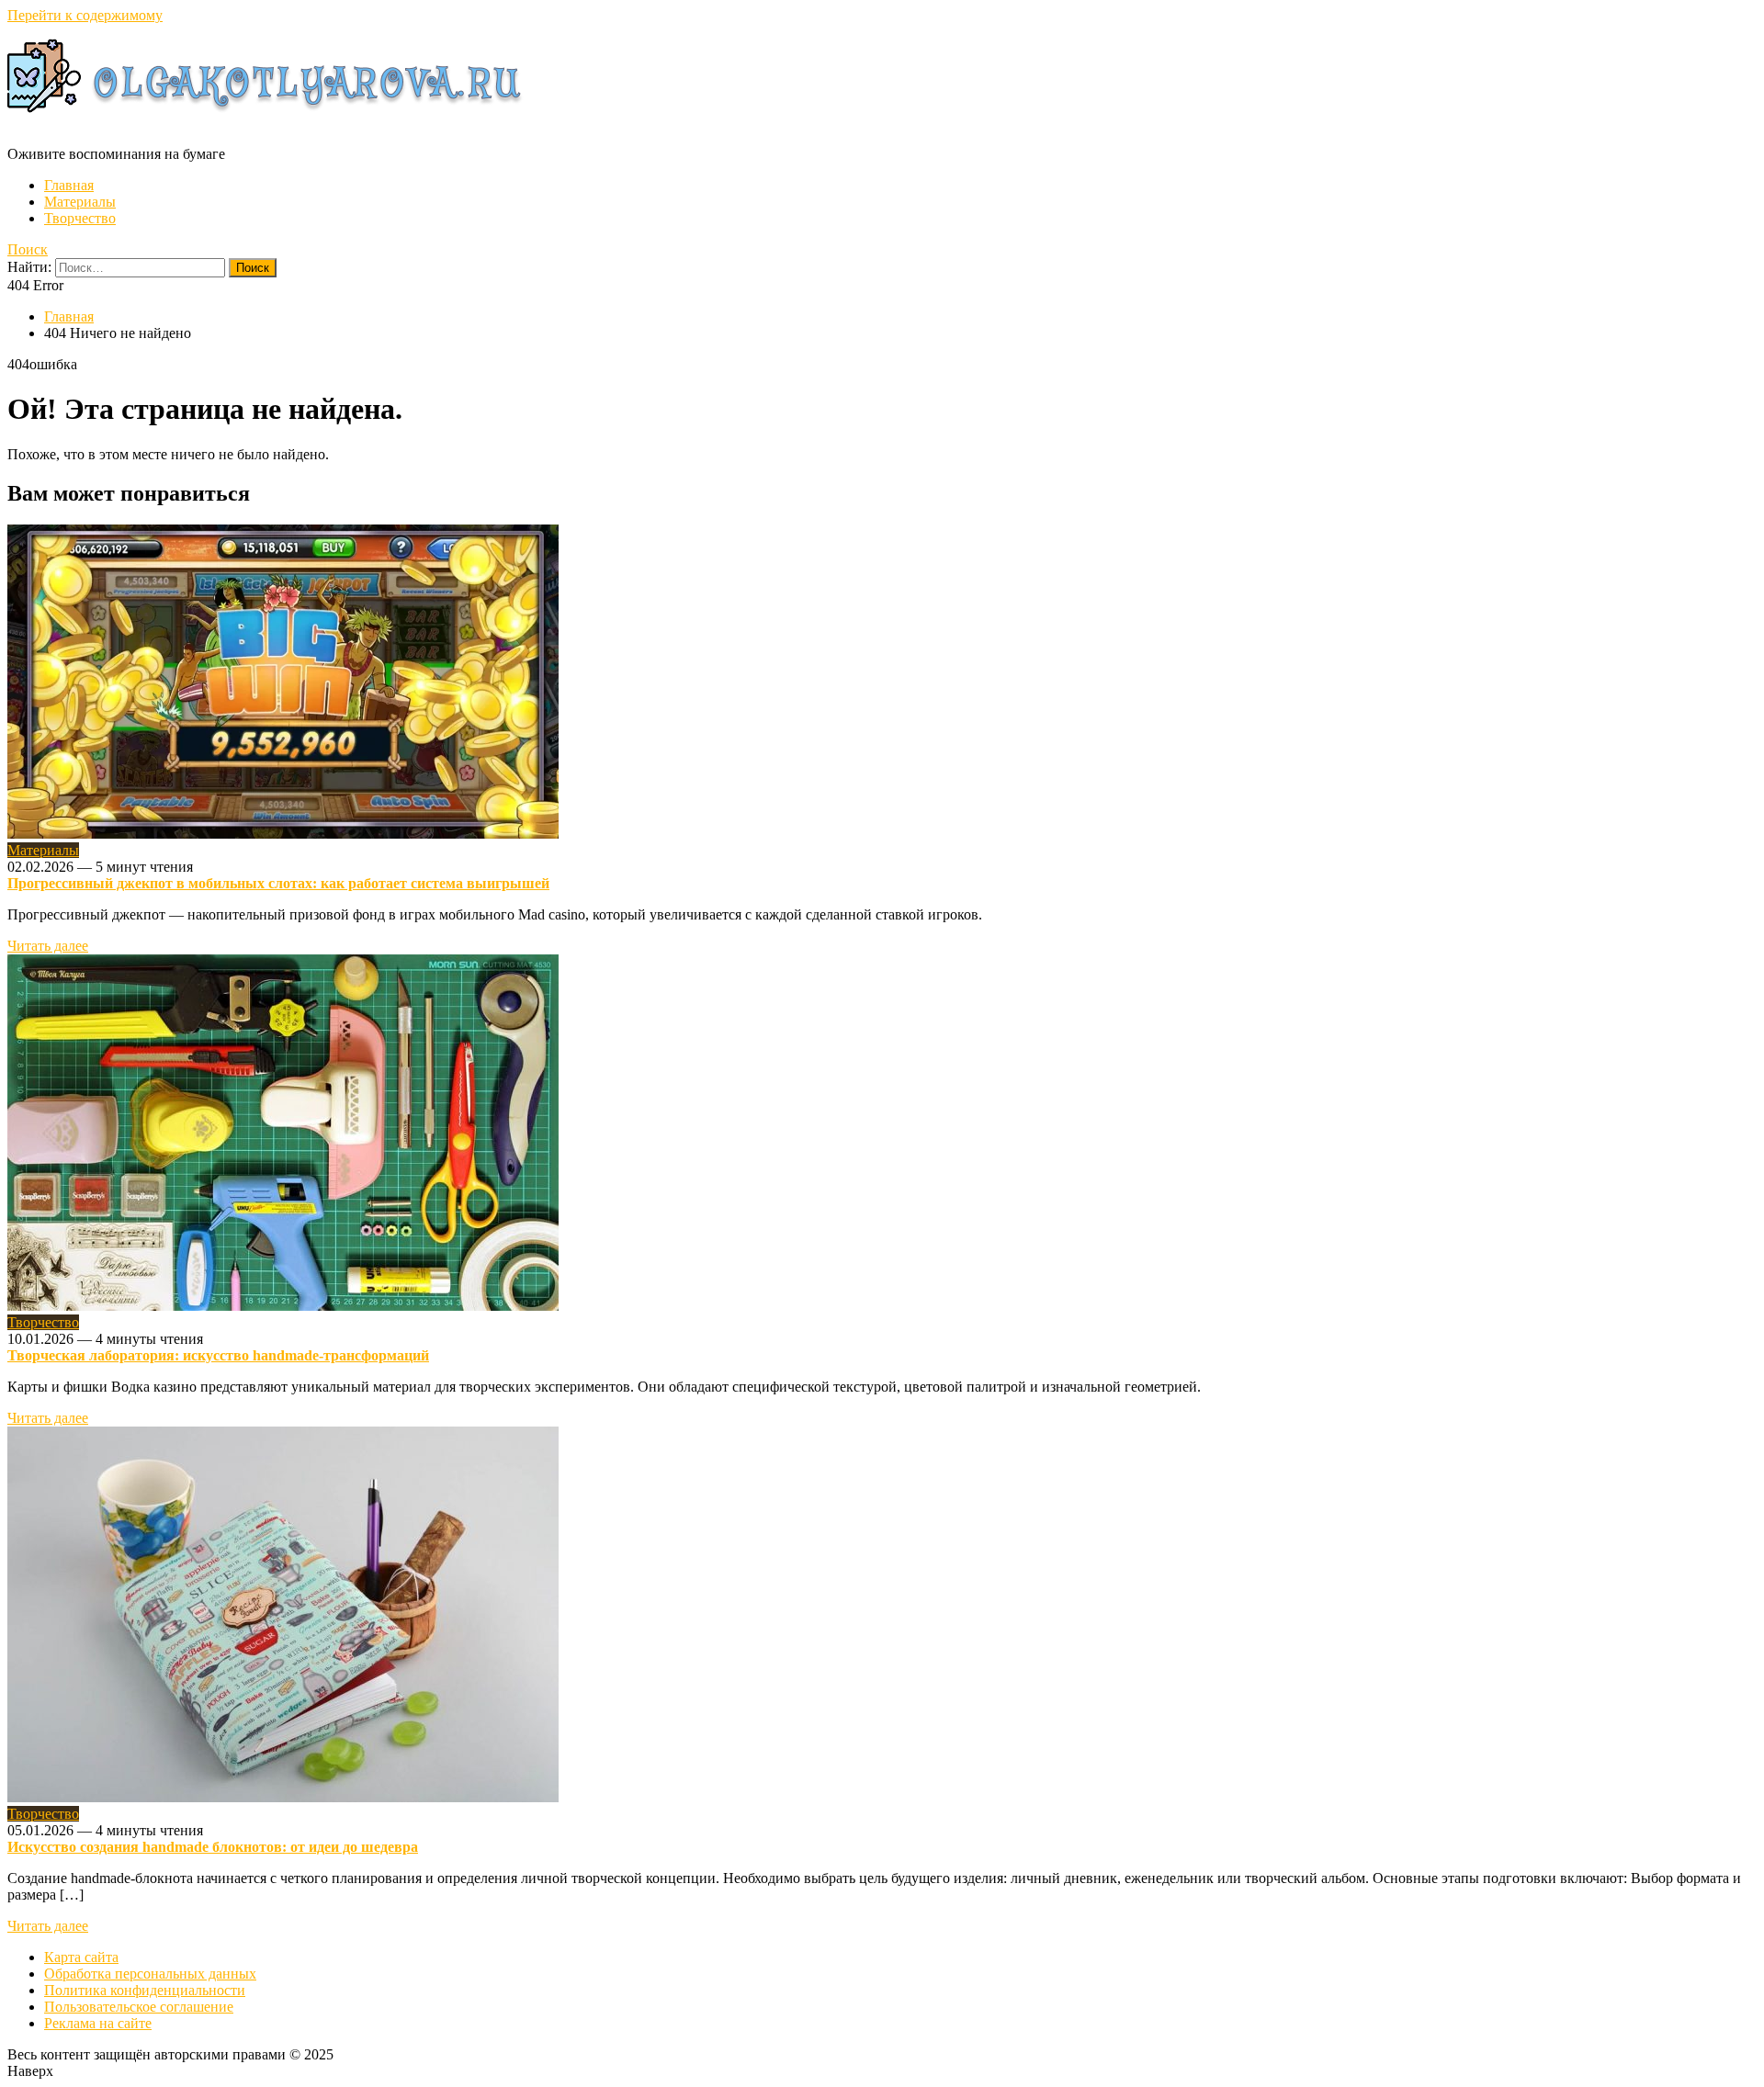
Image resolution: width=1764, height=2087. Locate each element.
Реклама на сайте (98, 2023)
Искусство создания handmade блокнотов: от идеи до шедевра (213, 1847)
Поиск (28, 249)
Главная (69, 185)
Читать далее (48, 946)
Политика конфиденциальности (145, 1990)
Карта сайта (81, 1957)
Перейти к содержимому (85, 15)
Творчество (80, 218)
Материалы (80, 202)
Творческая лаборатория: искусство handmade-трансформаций (218, 1355)
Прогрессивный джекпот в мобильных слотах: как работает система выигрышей (278, 883)
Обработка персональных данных (150, 1974)
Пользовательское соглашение (139, 2007)
